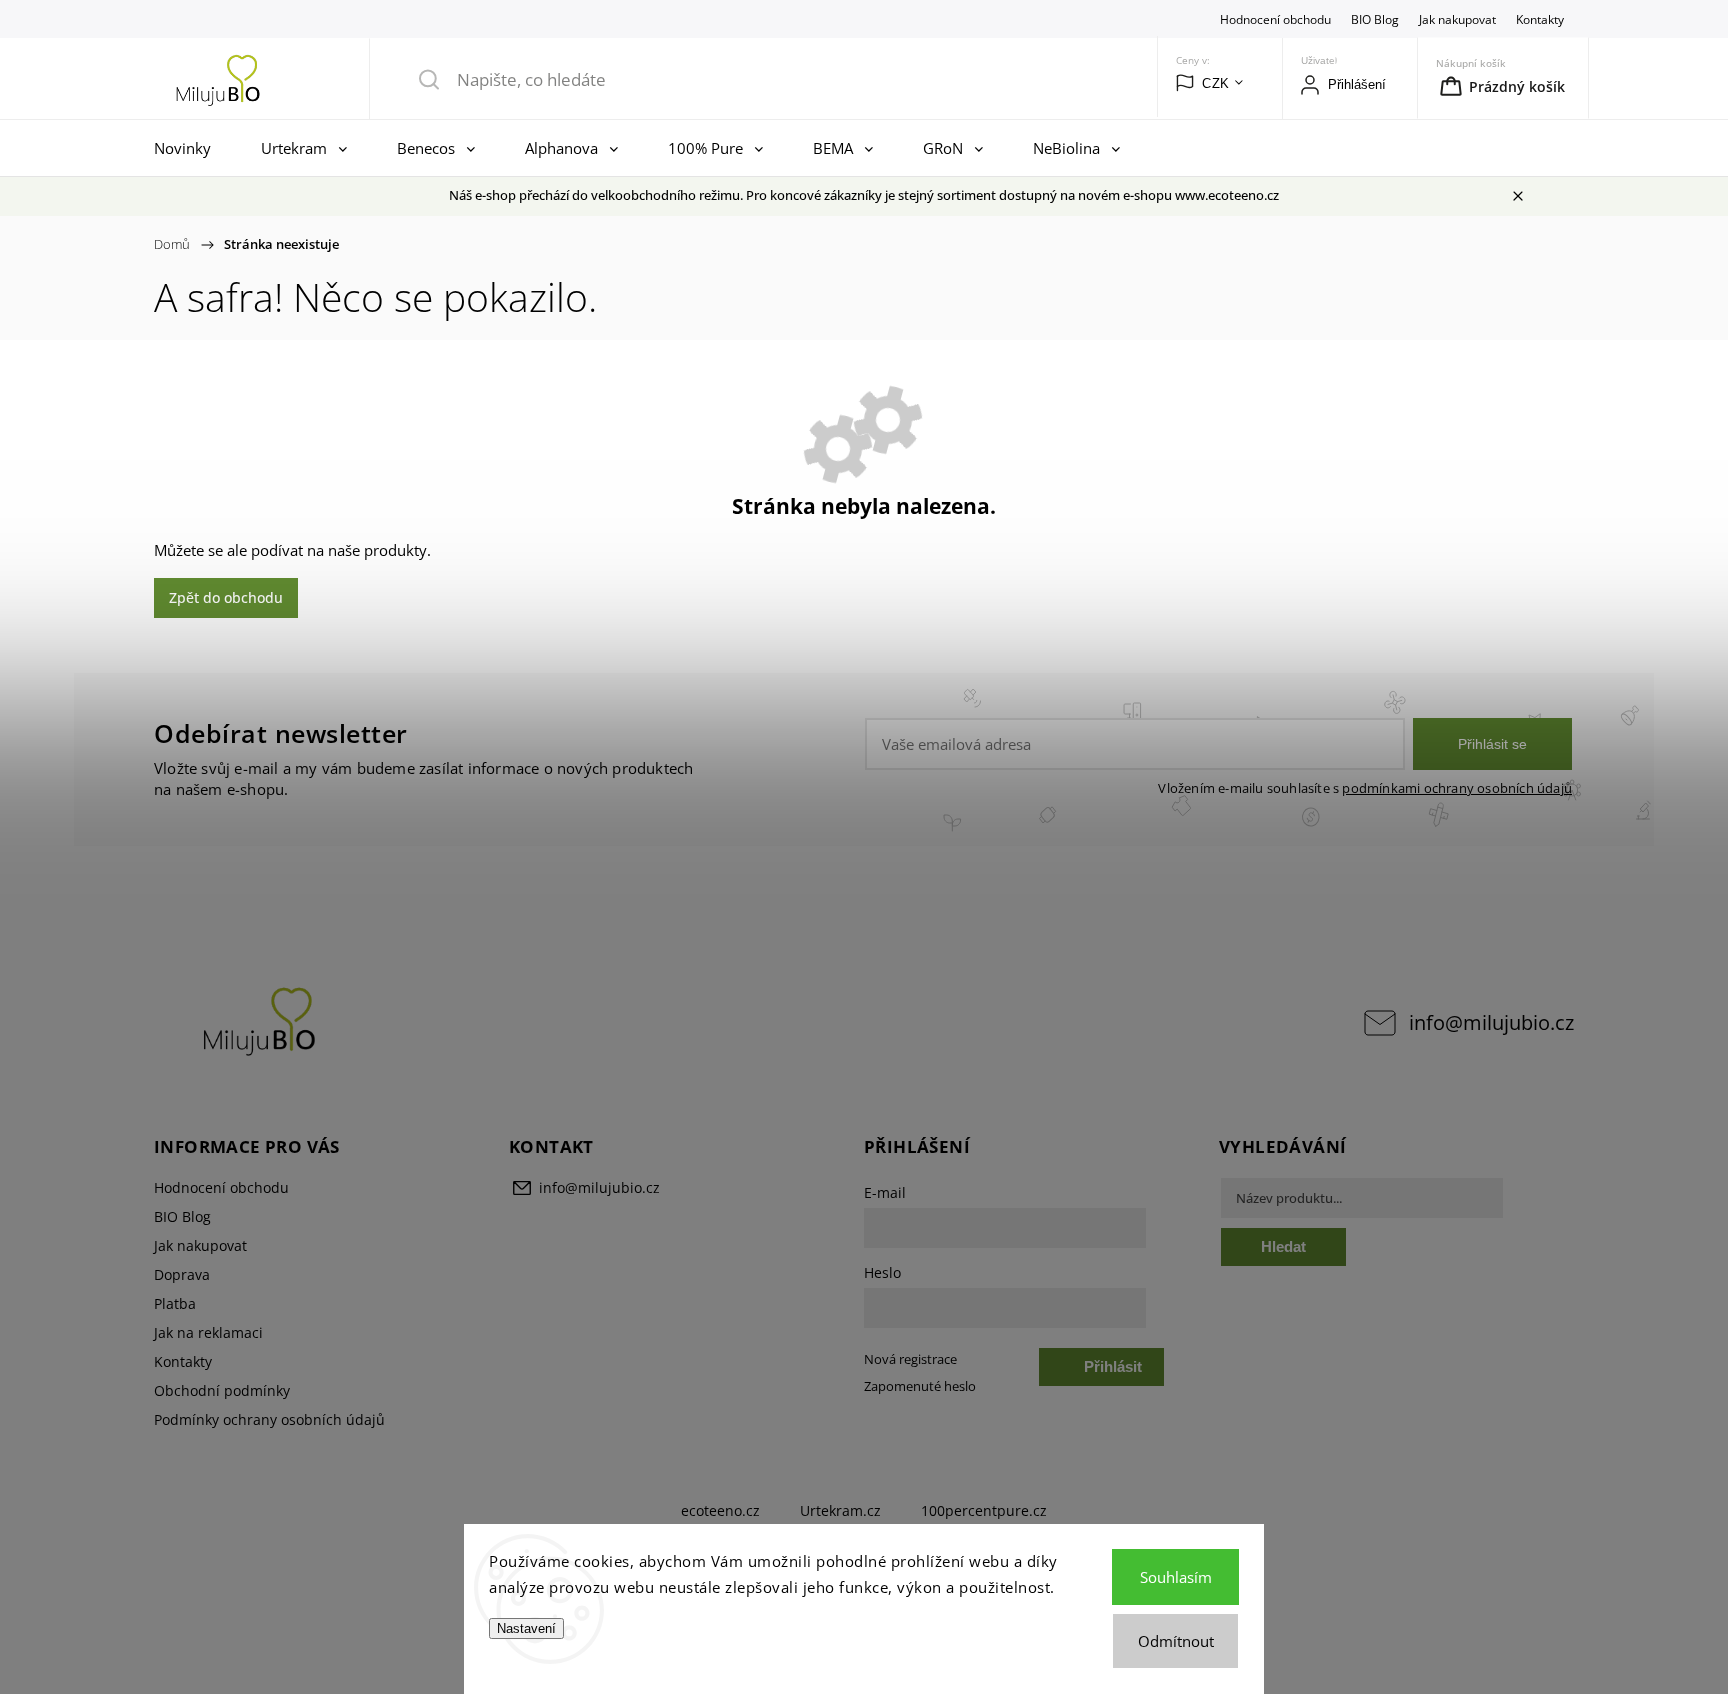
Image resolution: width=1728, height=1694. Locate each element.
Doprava (182, 1274)
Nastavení (526, 1628)
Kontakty (1540, 19)
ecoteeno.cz (720, 1510)
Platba (175, 1303)
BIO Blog (1375, 19)
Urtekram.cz (840, 1510)
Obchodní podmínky (222, 1390)
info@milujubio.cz (1491, 1022)
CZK (1216, 83)
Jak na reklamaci (208, 1332)
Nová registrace (910, 1359)
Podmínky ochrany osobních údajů (269, 1419)
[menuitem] (187, 148)
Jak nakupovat (1457, 19)
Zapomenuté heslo (920, 1386)
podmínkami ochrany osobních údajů (1457, 788)
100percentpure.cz (984, 1510)
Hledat (1283, 1246)
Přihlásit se (1492, 744)
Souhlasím (1176, 1577)
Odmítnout (1176, 1641)
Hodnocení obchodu (1275, 19)
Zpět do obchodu (226, 597)
